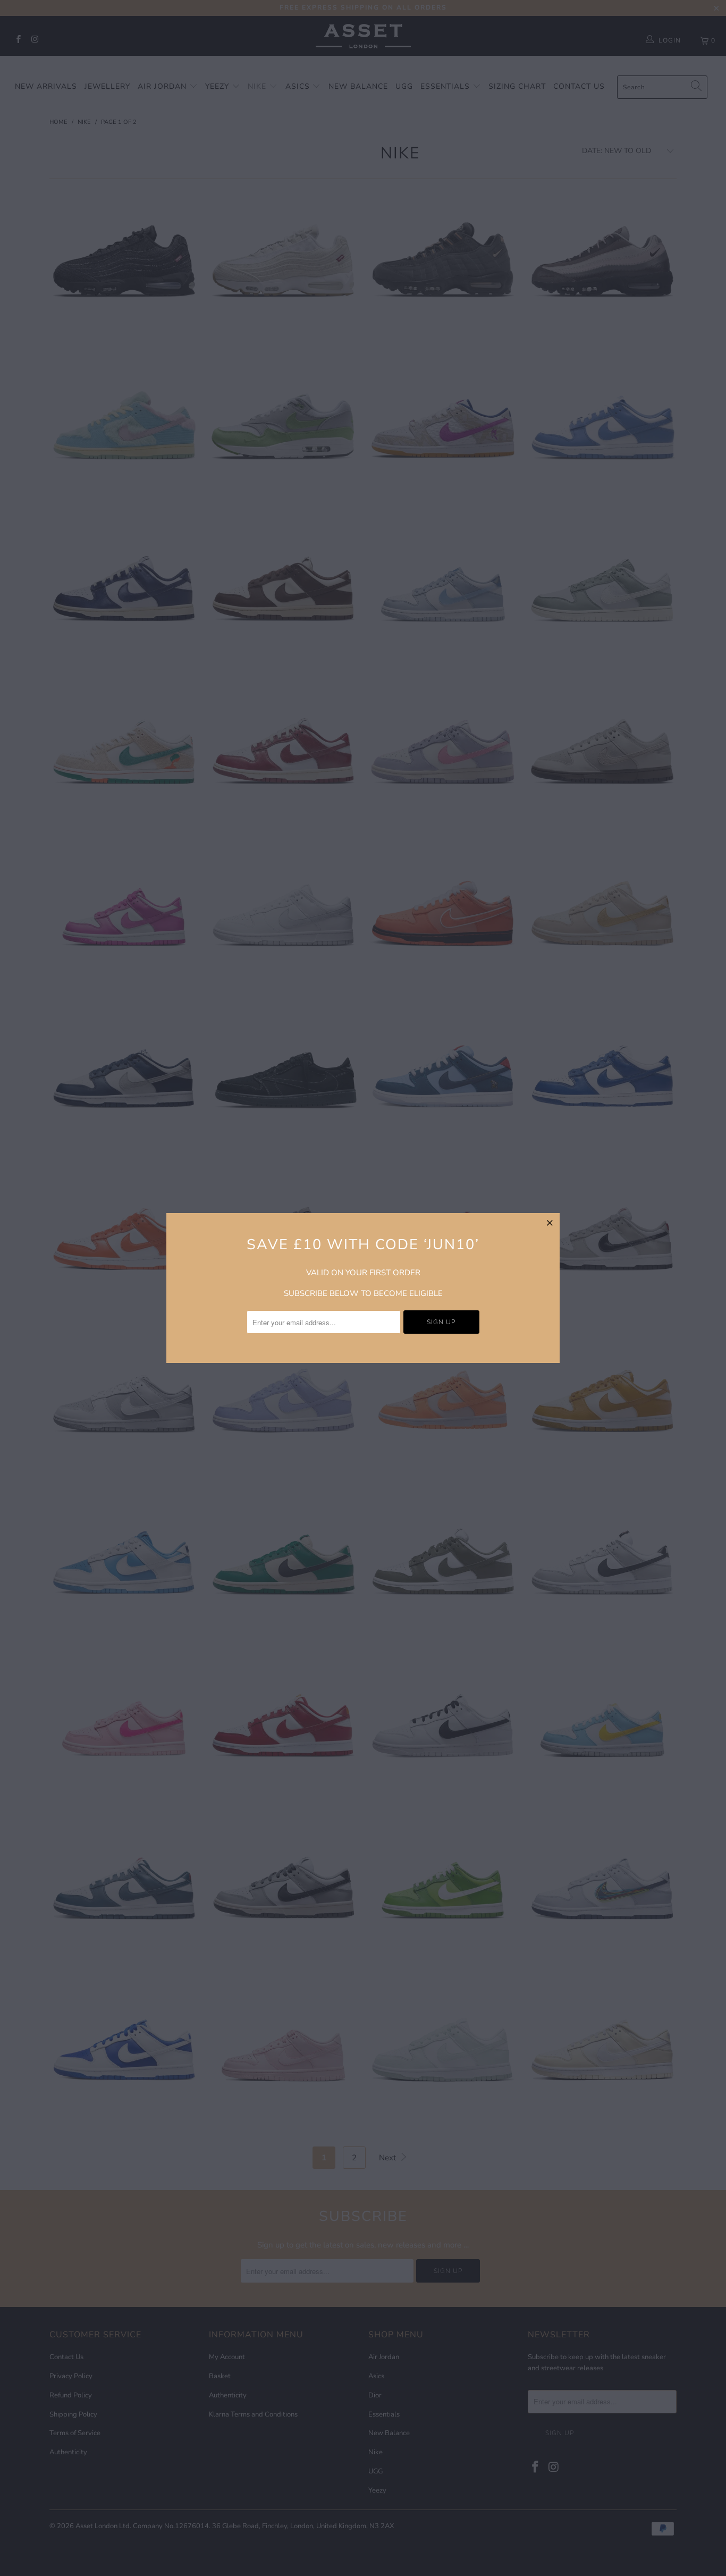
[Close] (550, 1223)
